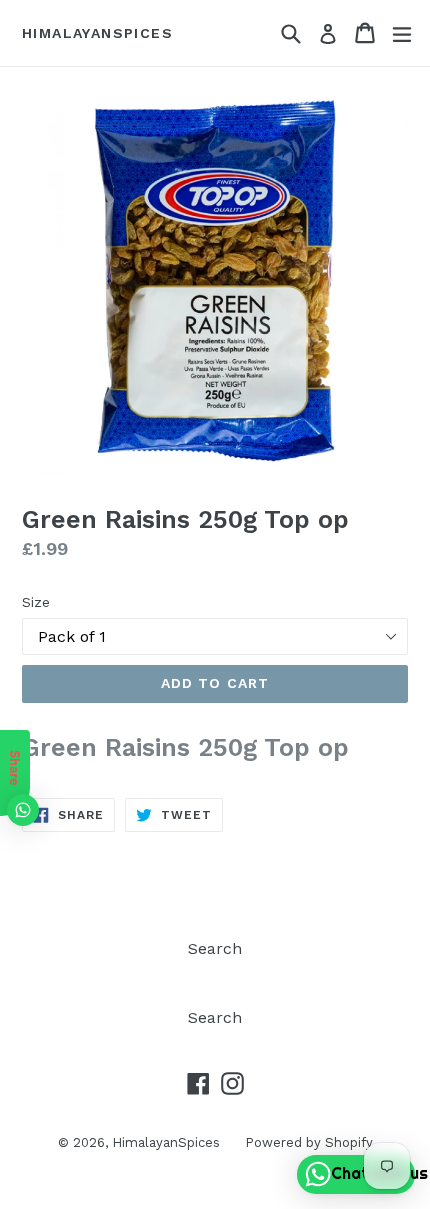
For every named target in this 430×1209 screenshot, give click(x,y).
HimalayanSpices (97, 33)
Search (215, 948)
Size (36, 602)
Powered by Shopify (309, 1142)
